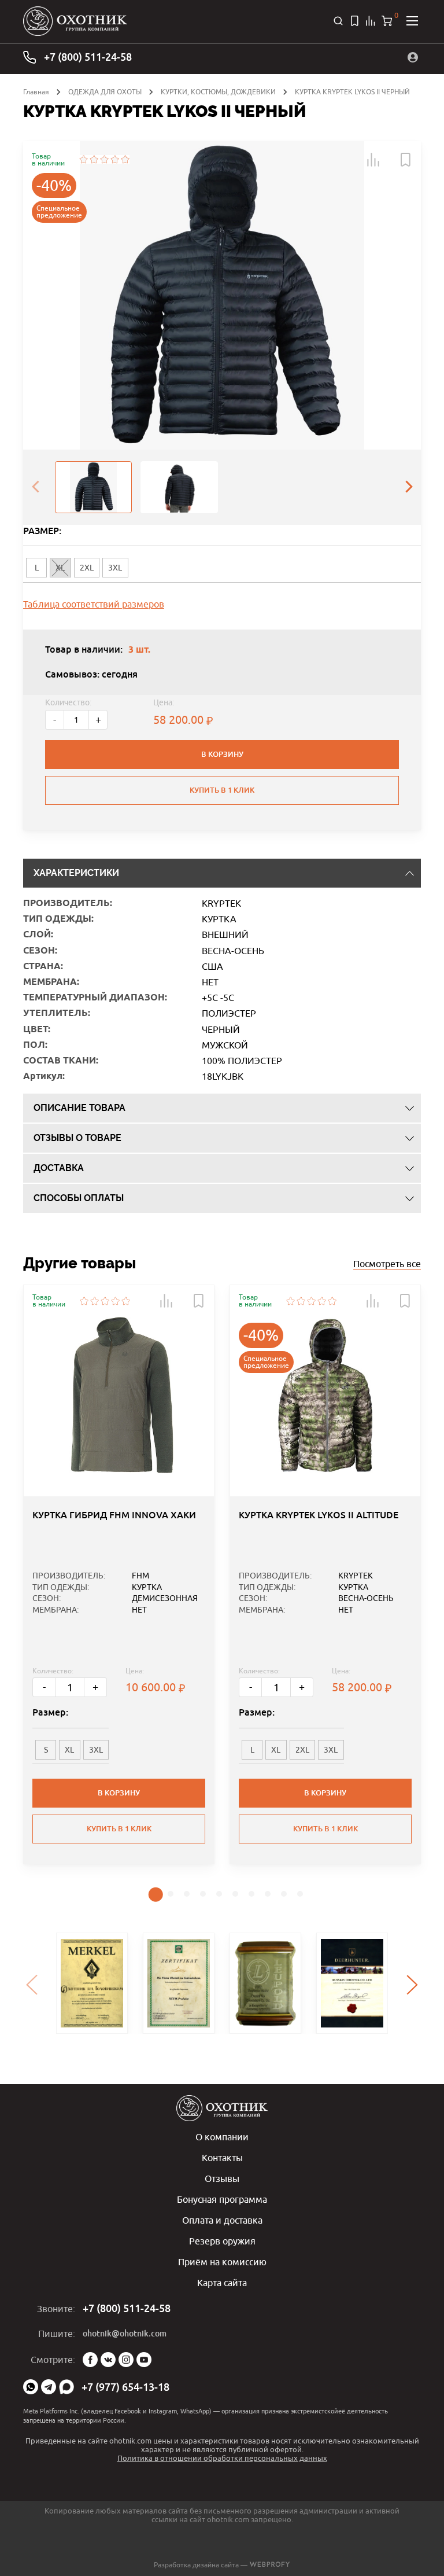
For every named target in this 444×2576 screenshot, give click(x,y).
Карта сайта (222, 2283)
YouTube (144, 2360)
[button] (373, 160)
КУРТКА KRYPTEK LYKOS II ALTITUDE (319, 1515)
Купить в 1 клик (222, 790)
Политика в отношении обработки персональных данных (222, 2458)
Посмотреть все (387, 1264)
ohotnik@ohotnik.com (125, 2334)
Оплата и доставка (222, 2220)
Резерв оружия (222, 2241)
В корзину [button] (119, 1793)
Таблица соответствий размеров (94, 604)
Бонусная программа (222, 2199)
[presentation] (35, 487)
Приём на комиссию (222, 2262)
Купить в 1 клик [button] (119, 1829)
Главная (36, 92)
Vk (108, 2360)
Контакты (222, 2158)
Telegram (49, 2387)
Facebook (90, 2360)
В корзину (222, 754)
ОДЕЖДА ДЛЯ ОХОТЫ (105, 92)
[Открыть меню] (412, 21)
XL (69, 1750)
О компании (222, 2137)
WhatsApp (31, 2387)
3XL (115, 568)
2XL (87, 568)
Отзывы (222, 2178)
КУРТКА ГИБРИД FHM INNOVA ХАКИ (114, 1515)
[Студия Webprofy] (270, 2565)
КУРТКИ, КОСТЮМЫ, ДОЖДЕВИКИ (218, 92)
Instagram (126, 2360)
